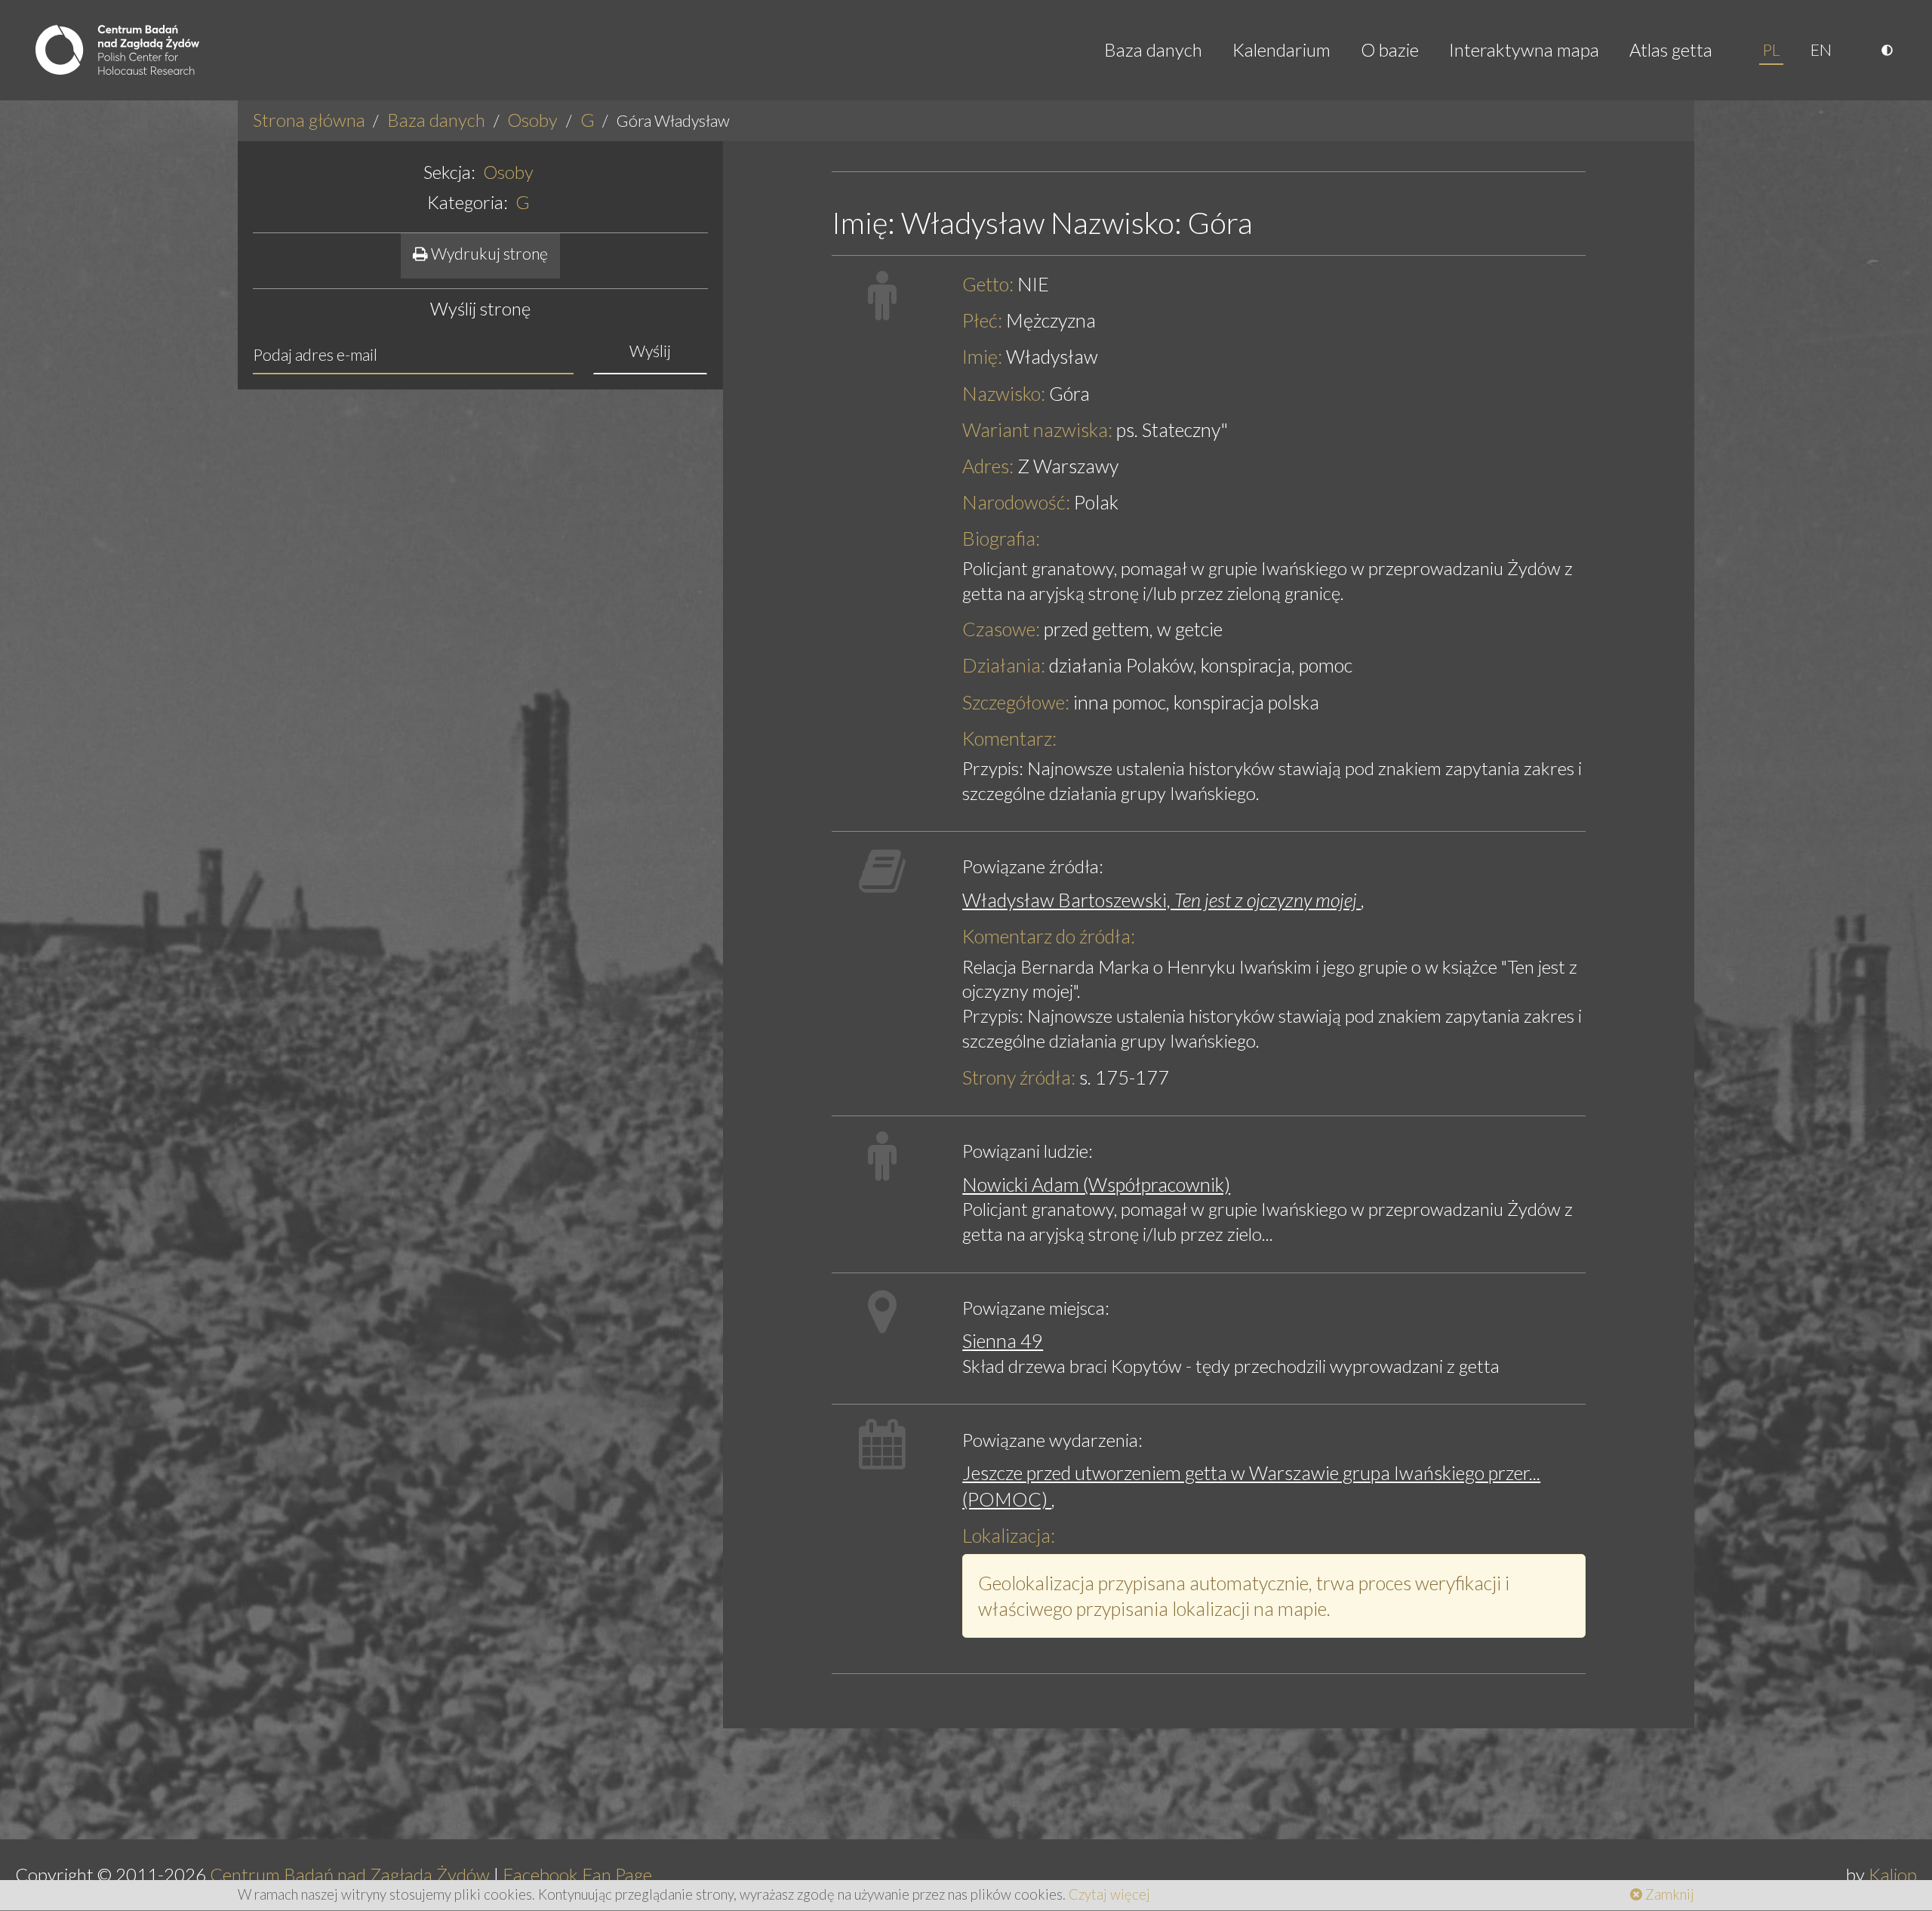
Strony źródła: (1019, 1077)
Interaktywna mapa (1524, 49)
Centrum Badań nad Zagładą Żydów (350, 1874)
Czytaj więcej (1109, 1894)
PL (1771, 50)
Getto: (988, 284)
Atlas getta (1671, 49)
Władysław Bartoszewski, (1161, 900)
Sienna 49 (1003, 1340)
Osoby (532, 120)
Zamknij (1668, 1894)
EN (1821, 50)
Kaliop (1893, 1874)
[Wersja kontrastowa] (1889, 50)
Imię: (982, 356)
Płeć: (982, 320)
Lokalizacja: (1009, 1535)
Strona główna (309, 120)
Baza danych (1153, 49)
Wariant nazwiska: (1037, 429)
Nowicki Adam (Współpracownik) (1096, 1184)
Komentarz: (1009, 738)
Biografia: (1001, 538)
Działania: (1004, 665)
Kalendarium (1281, 49)
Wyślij (650, 351)
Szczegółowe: (1016, 702)
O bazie (1390, 49)
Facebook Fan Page (577, 1874)
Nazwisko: (1004, 393)
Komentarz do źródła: (1049, 936)
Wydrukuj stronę (488, 254)
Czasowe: (1001, 629)
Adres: (988, 466)
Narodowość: (1016, 502)
